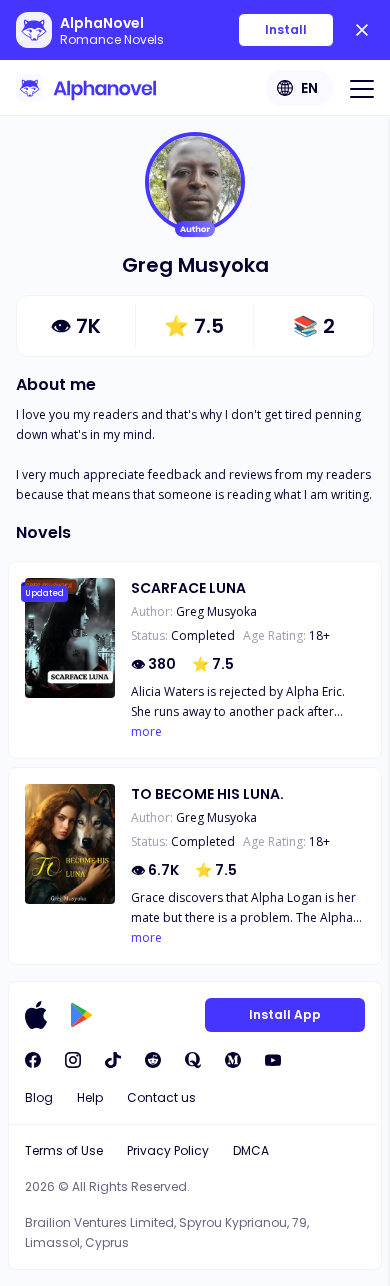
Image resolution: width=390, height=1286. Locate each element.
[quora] (193, 1060)
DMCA (251, 1150)
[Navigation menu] (362, 88)
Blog (39, 1097)
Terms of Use (64, 1150)
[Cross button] (362, 30)
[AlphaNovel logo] (86, 88)
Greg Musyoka (216, 611)
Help (90, 1097)
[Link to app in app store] (36, 1015)
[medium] (233, 1060)
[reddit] (153, 1060)
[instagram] (73, 1060)
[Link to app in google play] (81, 1015)
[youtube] (273, 1060)
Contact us (161, 1097)
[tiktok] (113, 1060)
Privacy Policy (168, 1150)
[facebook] (33, 1060)
